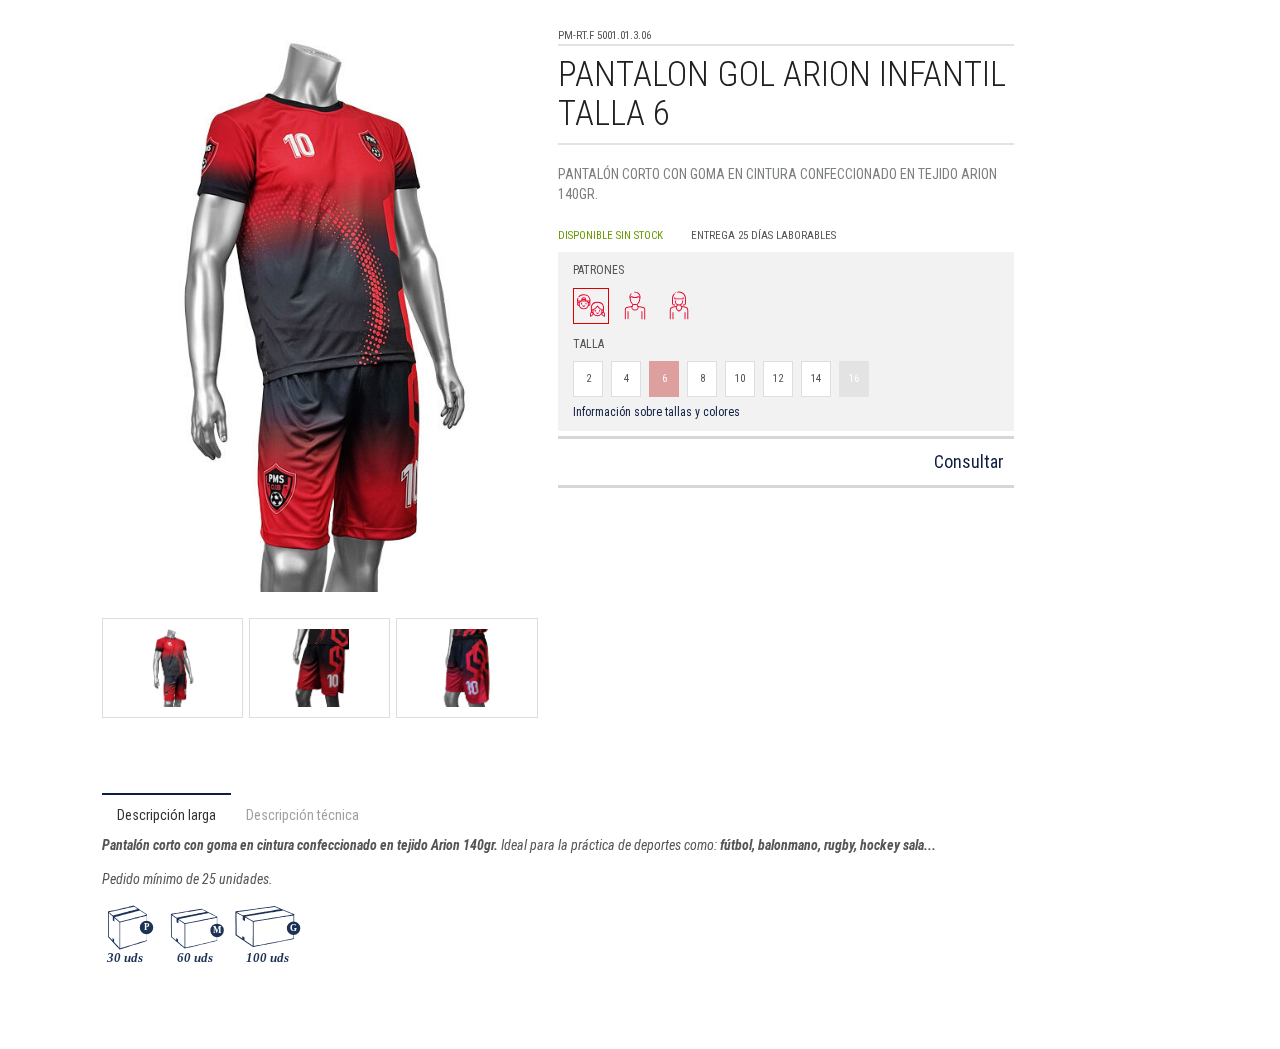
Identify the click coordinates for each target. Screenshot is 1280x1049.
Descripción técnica (302, 815)
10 (740, 378)
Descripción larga (166, 815)
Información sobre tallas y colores (656, 412)
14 (816, 378)
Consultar (969, 461)
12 (778, 378)
